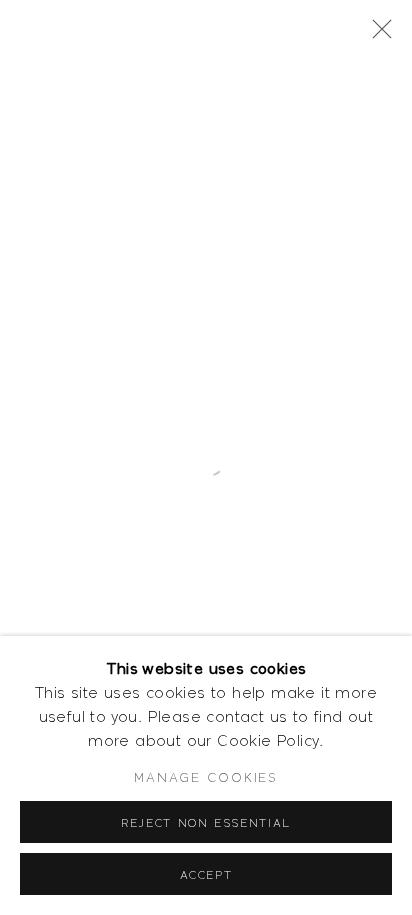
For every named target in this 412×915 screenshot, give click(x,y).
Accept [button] (206, 874)
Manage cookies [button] (206, 777)
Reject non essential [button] (206, 822)
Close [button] (377, 35)
